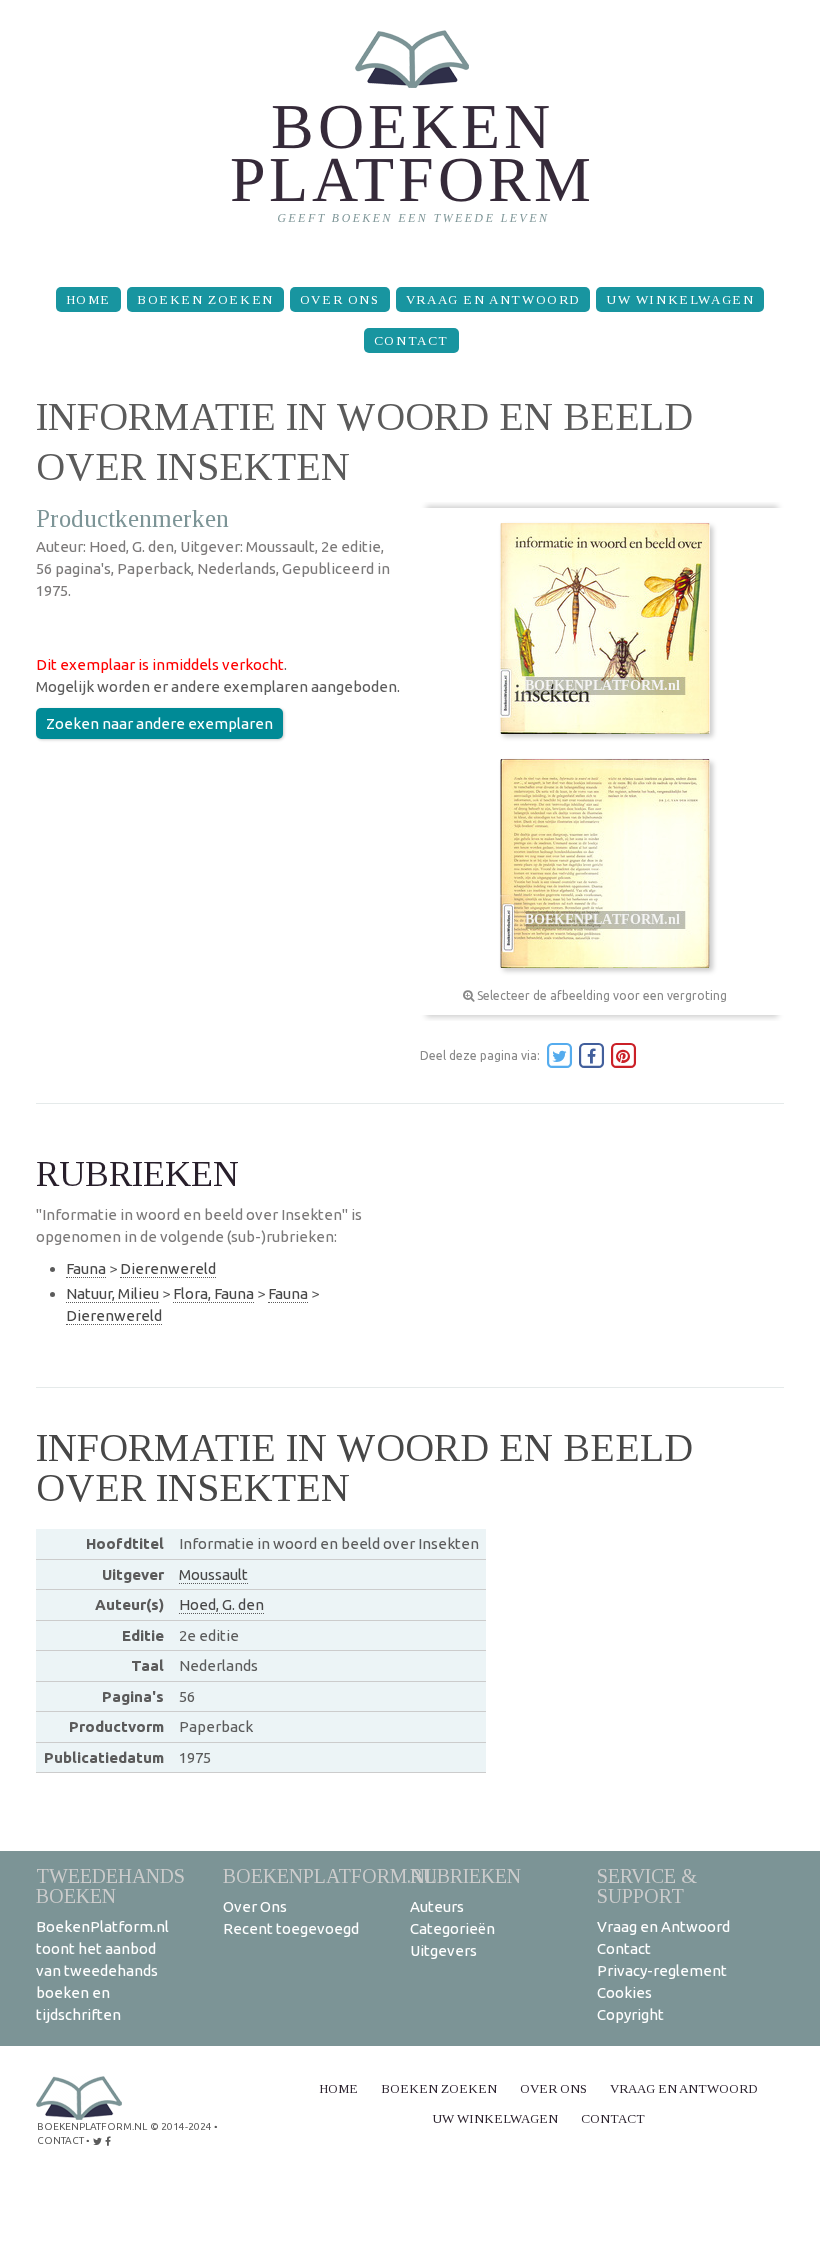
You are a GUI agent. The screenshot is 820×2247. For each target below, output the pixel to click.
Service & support (647, 1885)
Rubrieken (465, 1875)
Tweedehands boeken (110, 1885)
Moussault (213, 1574)
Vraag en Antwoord (493, 299)
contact (60, 2140)
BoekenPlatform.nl (330, 1875)
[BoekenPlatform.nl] (410, 135)
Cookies (624, 1992)
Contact (411, 340)
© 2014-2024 (181, 2126)
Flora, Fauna (213, 1293)
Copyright (630, 2014)
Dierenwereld (168, 1268)
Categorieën (452, 1928)
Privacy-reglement (662, 1970)
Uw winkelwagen (680, 299)
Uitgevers (443, 1950)
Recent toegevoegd (291, 1928)
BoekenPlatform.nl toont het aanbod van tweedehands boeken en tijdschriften (102, 1970)
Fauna (86, 1268)
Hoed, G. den (221, 1604)
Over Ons (340, 299)
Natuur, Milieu (112, 1293)
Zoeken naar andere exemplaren (159, 723)
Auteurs (437, 1906)
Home (88, 299)
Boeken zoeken (205, 299)
